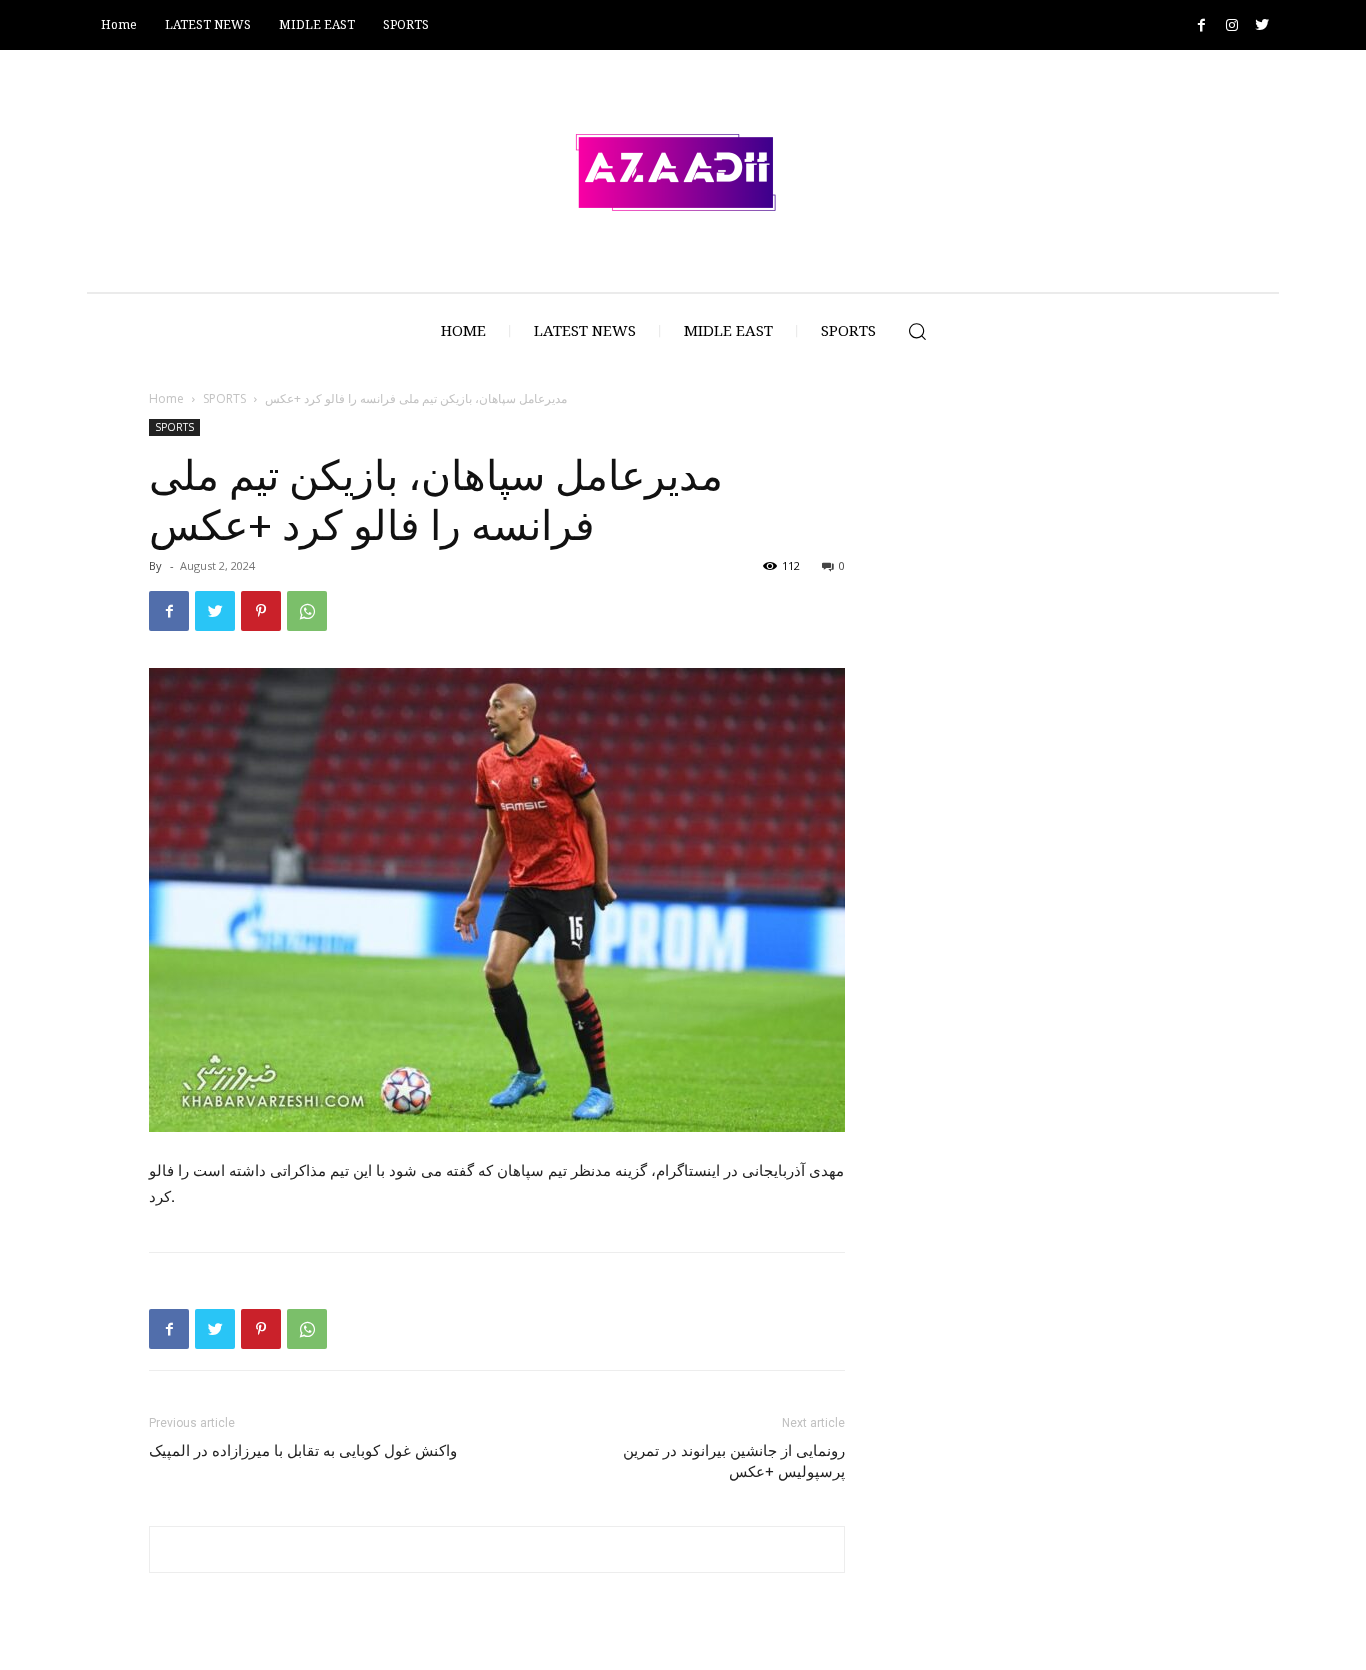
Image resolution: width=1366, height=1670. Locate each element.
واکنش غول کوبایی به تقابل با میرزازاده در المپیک (303, 1451)
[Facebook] (1201, 25)
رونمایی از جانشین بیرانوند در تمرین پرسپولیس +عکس (734, 1461)
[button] (917, 331)
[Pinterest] (261, 611)
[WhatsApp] (307, 611)
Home (166, 398)
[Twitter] (1261, 25)
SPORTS (224, 398)
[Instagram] (1231, 25)
